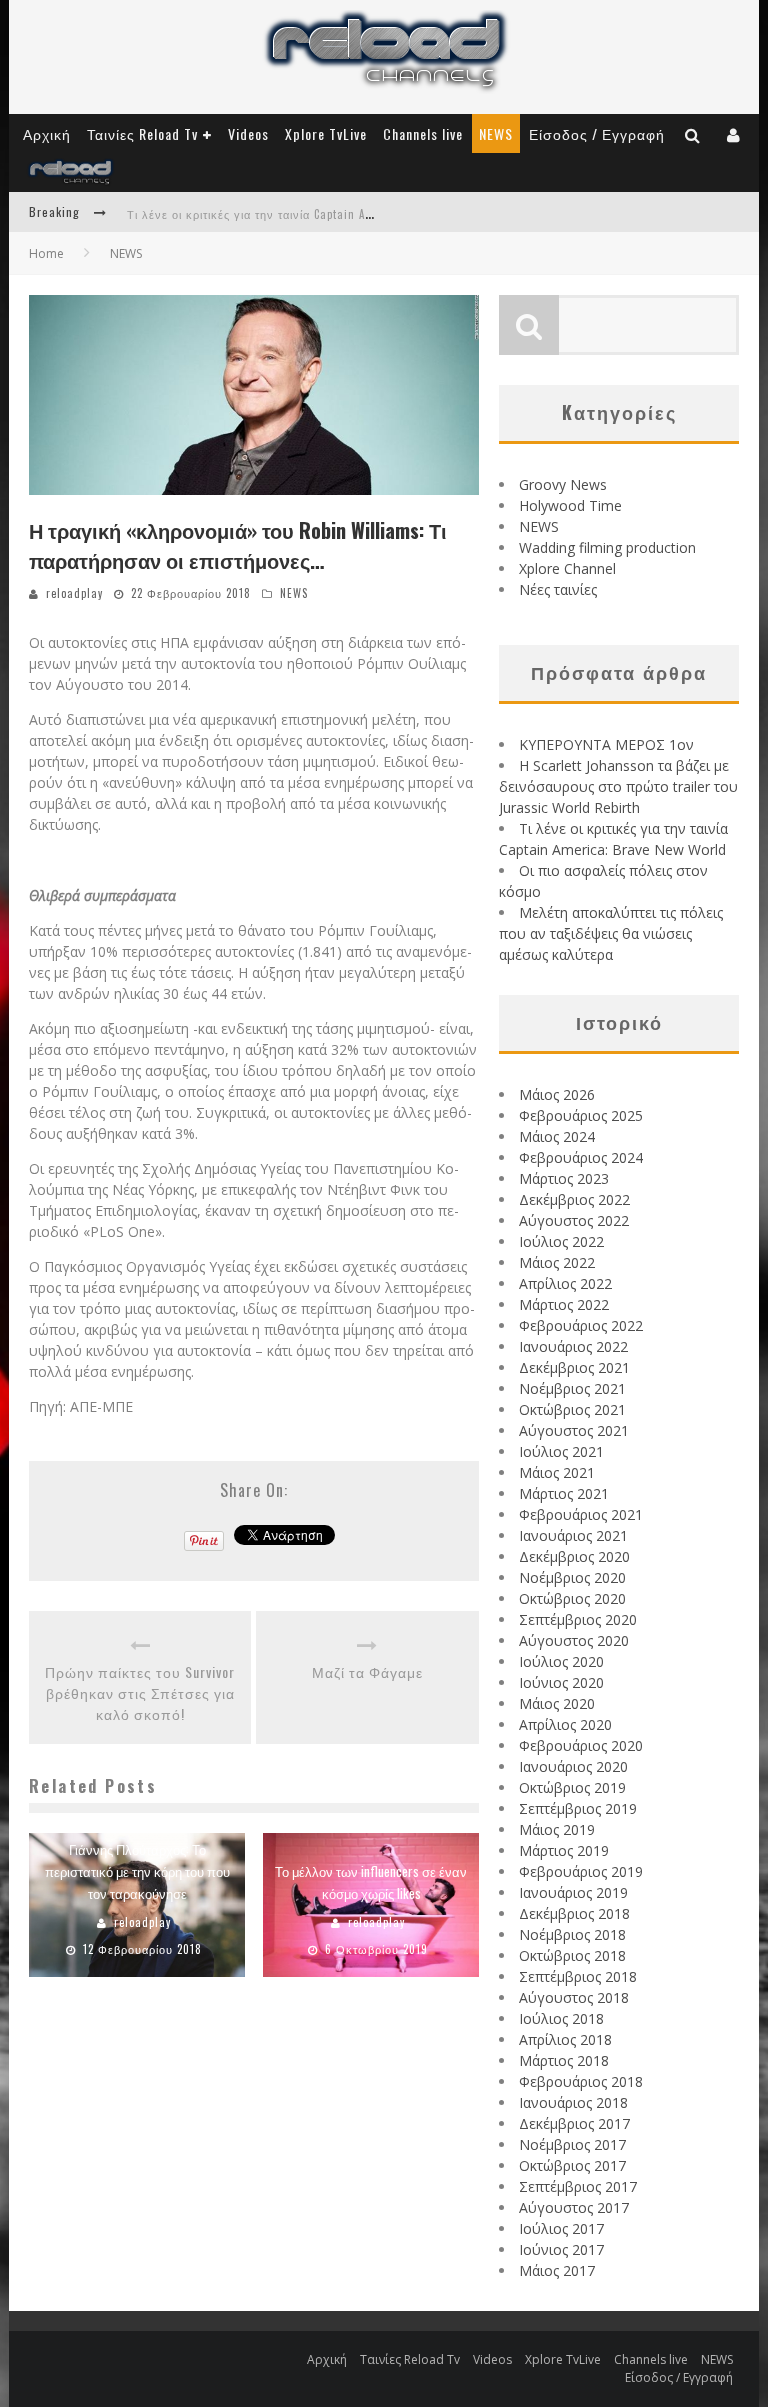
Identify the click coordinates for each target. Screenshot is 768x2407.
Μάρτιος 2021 (564, 1493)
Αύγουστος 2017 (574, 2207)
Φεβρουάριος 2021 (581, 1514)
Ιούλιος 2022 (561, 1241)
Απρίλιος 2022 (565, 1283)
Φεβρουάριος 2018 (581, 2081)
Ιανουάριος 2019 (573, 1892)
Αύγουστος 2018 (574, 1997)
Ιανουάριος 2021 (573, 1535)
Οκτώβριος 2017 (572, 2165)
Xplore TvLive (326, 133)
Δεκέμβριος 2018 (574, 1913)
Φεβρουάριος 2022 (581, 1325)
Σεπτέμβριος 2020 (578, 1619)
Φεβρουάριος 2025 (581, 1115)
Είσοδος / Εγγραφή (597, 133)
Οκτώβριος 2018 (572, 1955)
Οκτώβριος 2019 (572, 1787)
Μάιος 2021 (557, 1472)
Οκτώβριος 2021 (572, 1409)
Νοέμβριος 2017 (572, 2144)
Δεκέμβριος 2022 (574, 1199)
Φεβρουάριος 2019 (581, 1871)
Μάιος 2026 (557, 1094)
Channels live (423, 133)
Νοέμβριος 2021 (572, 1388)
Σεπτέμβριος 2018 (578, 1976)
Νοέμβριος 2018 (572, 1934)
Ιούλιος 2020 (561, 1661)
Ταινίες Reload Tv (142, 133)
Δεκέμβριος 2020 (574, 1556)
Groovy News (563, 484)
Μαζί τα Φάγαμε (367, 1671)
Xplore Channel (567, 568)
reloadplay (74, 593)
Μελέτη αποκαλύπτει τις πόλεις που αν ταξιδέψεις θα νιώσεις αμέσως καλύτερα (611, 933)
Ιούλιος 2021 (561, 1451)
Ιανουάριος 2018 (573, 2102)
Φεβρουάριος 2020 (581, 1745)
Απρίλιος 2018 (565, 2039)
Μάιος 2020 (557, 1703)
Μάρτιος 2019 (564, 1850)
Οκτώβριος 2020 (572, 1598)
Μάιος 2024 (557, 1136)
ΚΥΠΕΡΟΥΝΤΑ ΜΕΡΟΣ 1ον (606, 744)
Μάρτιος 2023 (564, 1178)
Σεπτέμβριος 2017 (578, 2186)
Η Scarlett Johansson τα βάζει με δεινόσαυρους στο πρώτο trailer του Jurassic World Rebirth (618, 786)
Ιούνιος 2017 (561, 2249)
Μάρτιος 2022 (564, 1304)
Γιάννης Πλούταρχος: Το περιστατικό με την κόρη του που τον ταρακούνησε (137, 1871)
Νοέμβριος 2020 (572, 1577)
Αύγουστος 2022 (574, 1220)
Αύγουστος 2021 (574, 1430)
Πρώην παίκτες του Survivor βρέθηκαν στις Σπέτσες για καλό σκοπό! (140, 1692)
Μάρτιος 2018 (564, 2060)
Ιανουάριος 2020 (573, 1766)
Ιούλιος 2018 (561, 2018)
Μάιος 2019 (557, 1829)
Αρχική (47, 133)
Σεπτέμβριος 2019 (578, 1808)
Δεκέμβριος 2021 (574, 1367)
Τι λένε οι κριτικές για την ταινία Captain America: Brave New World (313, 214)
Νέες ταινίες (558, 589)
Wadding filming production (607, 547)
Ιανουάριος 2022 (573, 1346)
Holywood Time (570, 505)
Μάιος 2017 (557, 2270)
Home (46, 253)
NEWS (496, 133)
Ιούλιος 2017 (561, 2228)
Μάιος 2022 (557, 1262)
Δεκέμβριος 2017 (574, 2123)
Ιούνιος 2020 (561, 1682)
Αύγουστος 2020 (574, 1640)
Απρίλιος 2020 (565, 1724)
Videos (248, 133)
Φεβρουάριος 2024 (581, 1157)
